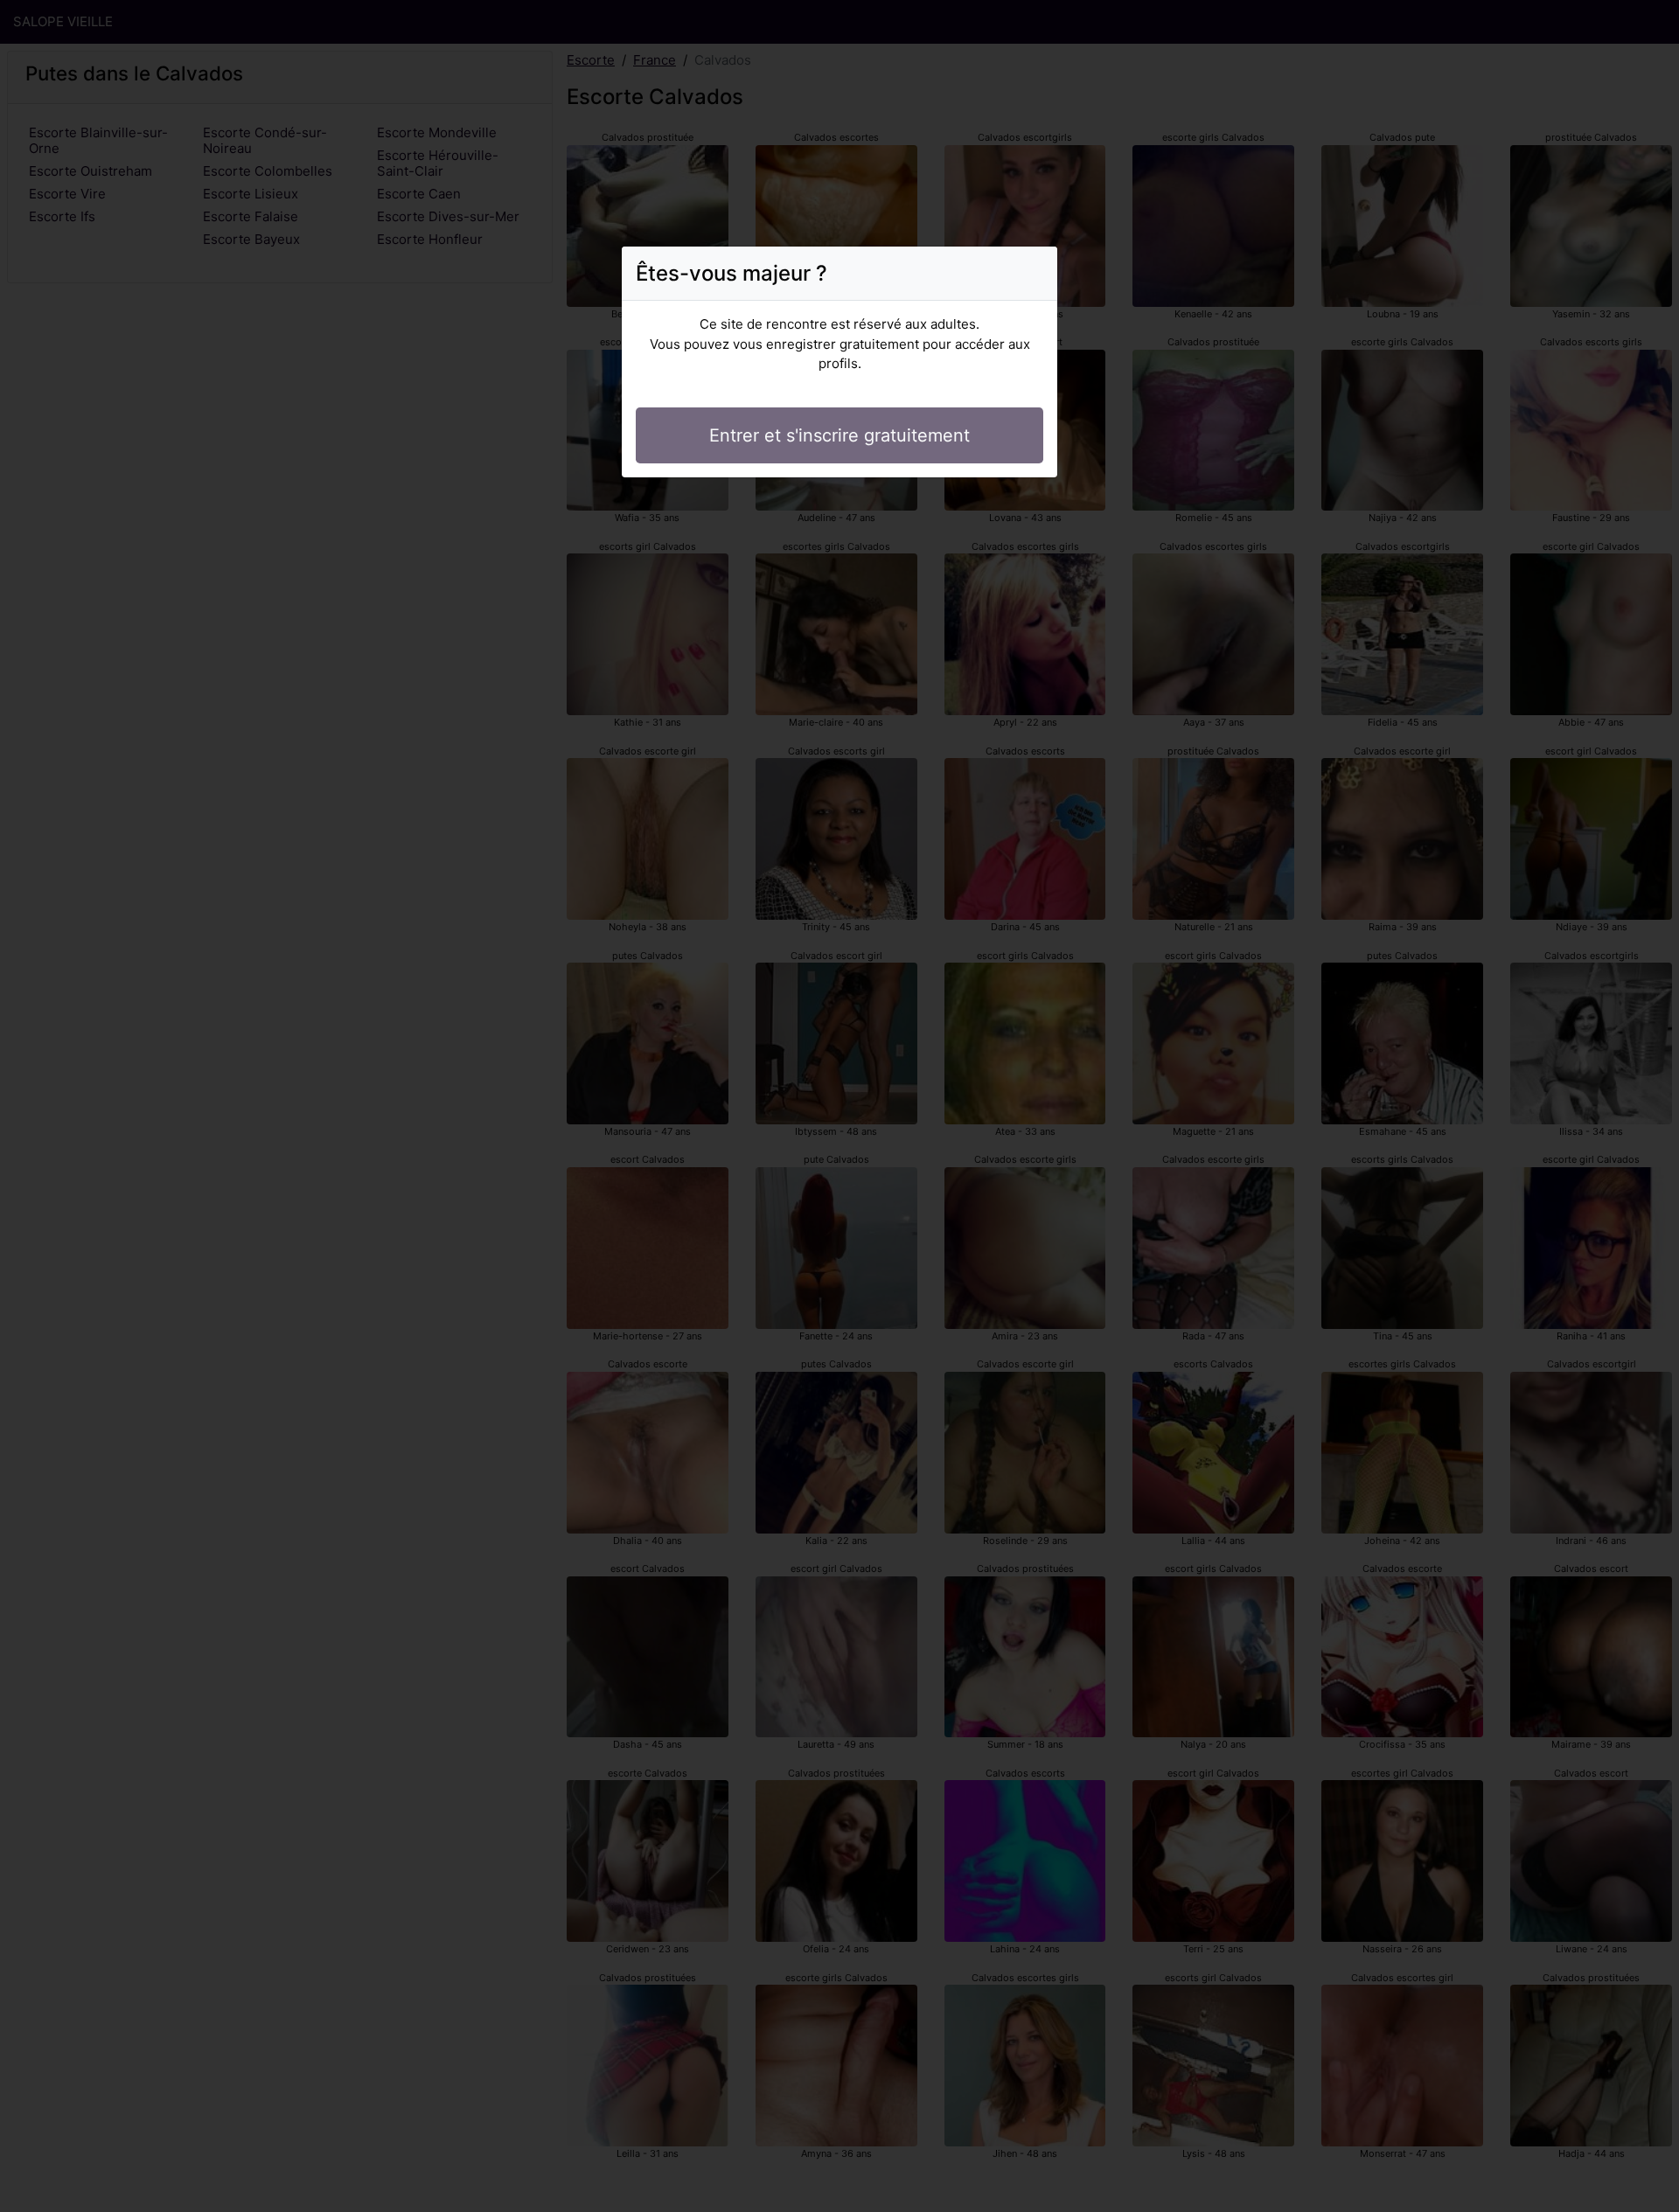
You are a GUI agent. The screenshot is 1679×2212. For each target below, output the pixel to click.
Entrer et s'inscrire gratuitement (839, 435)
